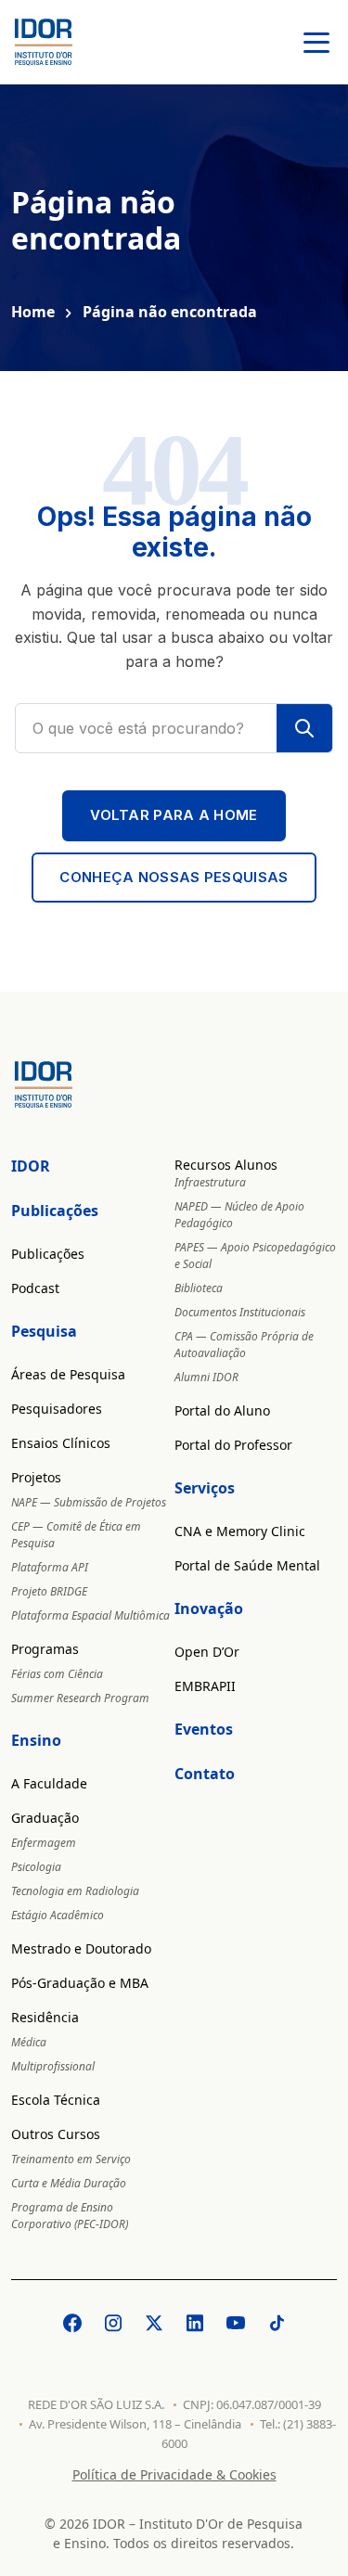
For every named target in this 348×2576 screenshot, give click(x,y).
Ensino (36, 1740)
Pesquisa (44, 1331)
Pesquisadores (57, 1409)
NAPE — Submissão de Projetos (89, 1502)
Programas (45, 1649)
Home (33, 312)
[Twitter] (154, 2323)
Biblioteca (199, 1288)
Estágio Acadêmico (58, 1915)
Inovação (209, 1608)
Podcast (35, 1288)
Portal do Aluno (222, 1410)
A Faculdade (49, 1783)
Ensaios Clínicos (61, 1443)
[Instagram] (113, 2323)
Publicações (55, 1211)
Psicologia (36, 1867)
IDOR (31, 1166)
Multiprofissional (53, 2066)
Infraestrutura (210, 1182)
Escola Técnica (56, 2100)
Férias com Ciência (57, 1674)
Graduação (45, 1818)
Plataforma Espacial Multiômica (90, 1615)
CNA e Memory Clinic (240, 1531)
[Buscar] (304, 728)
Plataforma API (50, 1567)
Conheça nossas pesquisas (174, 877)
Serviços (205, 1488)
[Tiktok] (277, 2323)
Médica (29, 2042)
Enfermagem (44, 1843)
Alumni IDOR (206, 1377)
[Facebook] (72, 2323)
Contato (205, 1774)
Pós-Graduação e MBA (80, 1983)
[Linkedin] (195, 2323)
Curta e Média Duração (69, 2183)
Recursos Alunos (226, 1165)
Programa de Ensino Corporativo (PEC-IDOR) (70, 2216)
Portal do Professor (233, 1445)
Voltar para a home (174, 815)
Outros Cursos (56, 2134)
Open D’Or (207, 1652)
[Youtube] (236, 2323)
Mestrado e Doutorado (81, 1948)
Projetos (36, 1477)
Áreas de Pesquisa (68, 1374)
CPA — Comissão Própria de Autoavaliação (244, 1345)
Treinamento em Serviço (71, 2159)
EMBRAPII (205, 1686)
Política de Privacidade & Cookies (174, 2474)
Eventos (204, 1729)
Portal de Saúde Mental (247, 1565)
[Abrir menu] (316, 42)
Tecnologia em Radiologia (75, 1891)
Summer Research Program (80, 1698)
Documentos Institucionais (240, 1312)
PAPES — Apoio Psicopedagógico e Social (255, 1256)
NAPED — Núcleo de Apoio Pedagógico (239, 1215)
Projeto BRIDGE (49, 1591)
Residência (45, 2017)
